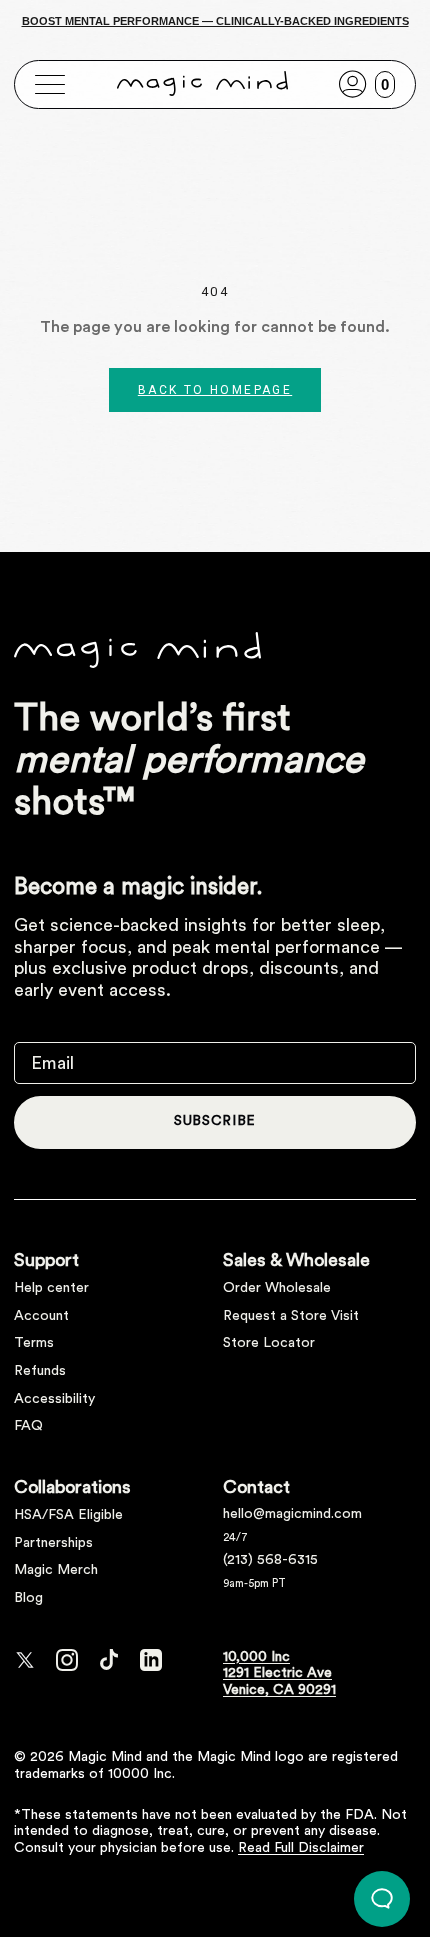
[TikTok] (109, 1660)
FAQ (28, 1426)
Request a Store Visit (291, 1316)
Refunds (40, 1371)
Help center (51, 1288)
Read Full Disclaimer (301, 1848)
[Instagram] (67, 1660)
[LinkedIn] (151, 1660)
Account (41, 1316)
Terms (34, 1343)
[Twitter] (25, 1660)
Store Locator (269, 1343)
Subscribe (215, 1121)
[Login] (353, 84)
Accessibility (54, 1399)
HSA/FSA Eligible (68, 1515)
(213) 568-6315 (270, 1560)
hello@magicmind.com (292, 1514)
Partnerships (53, 1543)
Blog (28, 1598)
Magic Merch (56, 1570)
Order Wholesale (277, 1288)
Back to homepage (215, 390)
